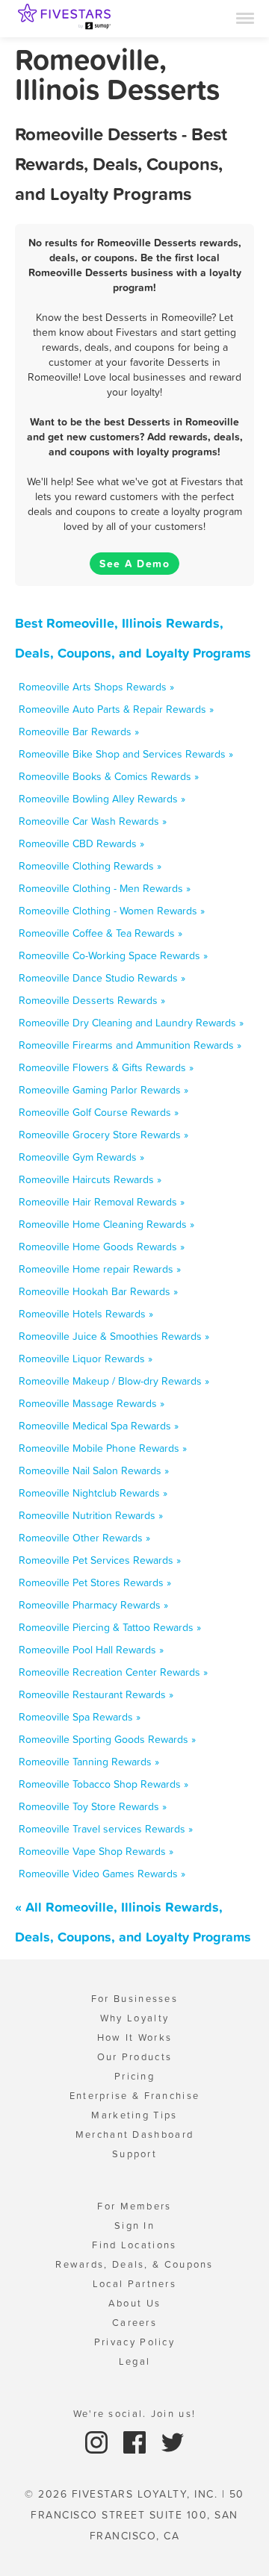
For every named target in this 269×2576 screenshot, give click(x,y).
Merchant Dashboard (134, 2134)
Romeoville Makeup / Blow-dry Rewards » (114, 1381)
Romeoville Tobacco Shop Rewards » (103, 1784)
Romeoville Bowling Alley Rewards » (102, 799)
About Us (134, 2303)
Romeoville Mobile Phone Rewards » (103, 1448)
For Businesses (134, 1999)
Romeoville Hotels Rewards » (86, 1314)
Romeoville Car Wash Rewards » (93, 821)
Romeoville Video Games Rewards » (102, 1874)
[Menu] (245, 17)
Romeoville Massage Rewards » (92, 1403)
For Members (134, 2206)
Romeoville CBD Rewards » (81, 843)
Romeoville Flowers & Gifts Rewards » (106, 1067)
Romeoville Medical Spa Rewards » (99, 1426)
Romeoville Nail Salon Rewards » (94, 1471)
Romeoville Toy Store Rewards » (93, 1806)
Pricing (134, 2076)
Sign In (134, 2226)
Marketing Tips (134, 2115)
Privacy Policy (134, 2342)
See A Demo (134, 564)
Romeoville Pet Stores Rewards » (95, 1582)
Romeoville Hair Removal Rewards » (102, 1202)
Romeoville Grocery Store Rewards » (103, 1135)
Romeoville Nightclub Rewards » (93, 1493)
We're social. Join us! (135, 2414)
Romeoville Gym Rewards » (81, 1157)
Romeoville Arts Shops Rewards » (96, 687)
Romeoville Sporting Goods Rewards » (107, 1739)
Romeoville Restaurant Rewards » (96, 1694)
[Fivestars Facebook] (136, 2441)
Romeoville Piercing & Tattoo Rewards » (110, 1627)
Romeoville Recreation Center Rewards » (113, 1672)
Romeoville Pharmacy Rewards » (93, 1605)
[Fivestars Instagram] (98, 2441)
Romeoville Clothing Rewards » (90, 866)
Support (134, 2154)
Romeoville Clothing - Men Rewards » (105, 888)
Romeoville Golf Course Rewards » (99, 1112)
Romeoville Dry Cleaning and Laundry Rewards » (131, 1023)
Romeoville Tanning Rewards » (89, 1762)
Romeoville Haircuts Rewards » (90, 1179)
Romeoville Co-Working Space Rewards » (113, 955)
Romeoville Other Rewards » (84, 1538)
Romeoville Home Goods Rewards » (102, 1247)
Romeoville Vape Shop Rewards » (96, 1851)
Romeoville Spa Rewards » (80, 1717)
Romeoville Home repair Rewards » (100, 1269)
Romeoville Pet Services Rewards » (100, 1560)
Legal (135, 2361)
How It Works (135, 2037)
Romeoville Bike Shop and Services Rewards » (126, 754)
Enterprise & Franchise (135, 2096)
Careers (134, 2323)
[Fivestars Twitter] (173, 2441)
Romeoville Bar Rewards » (79, 732)
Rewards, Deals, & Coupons (134, 2264)
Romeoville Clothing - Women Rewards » (112, 911)
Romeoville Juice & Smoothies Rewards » (114, 1336)
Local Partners (134, 2284)
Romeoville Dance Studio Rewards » (102, 978)
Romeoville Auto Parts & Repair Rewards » (116, 709)
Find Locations (134, 2245)
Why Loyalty (134, 2018)
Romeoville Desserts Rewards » (92, 1000)
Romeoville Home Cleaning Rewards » (106, 1224)
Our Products (135, 2057)
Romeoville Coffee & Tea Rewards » (101, 933)
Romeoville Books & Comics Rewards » (109, 776)
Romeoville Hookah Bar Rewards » (98, 1291)
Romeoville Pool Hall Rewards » (91, 1650)
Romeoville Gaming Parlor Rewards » (103, 1090)
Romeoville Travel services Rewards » (106, 1829)
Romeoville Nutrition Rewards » (91, 1515)
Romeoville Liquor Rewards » (86, 1359)
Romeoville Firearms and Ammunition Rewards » (130, 1045)
